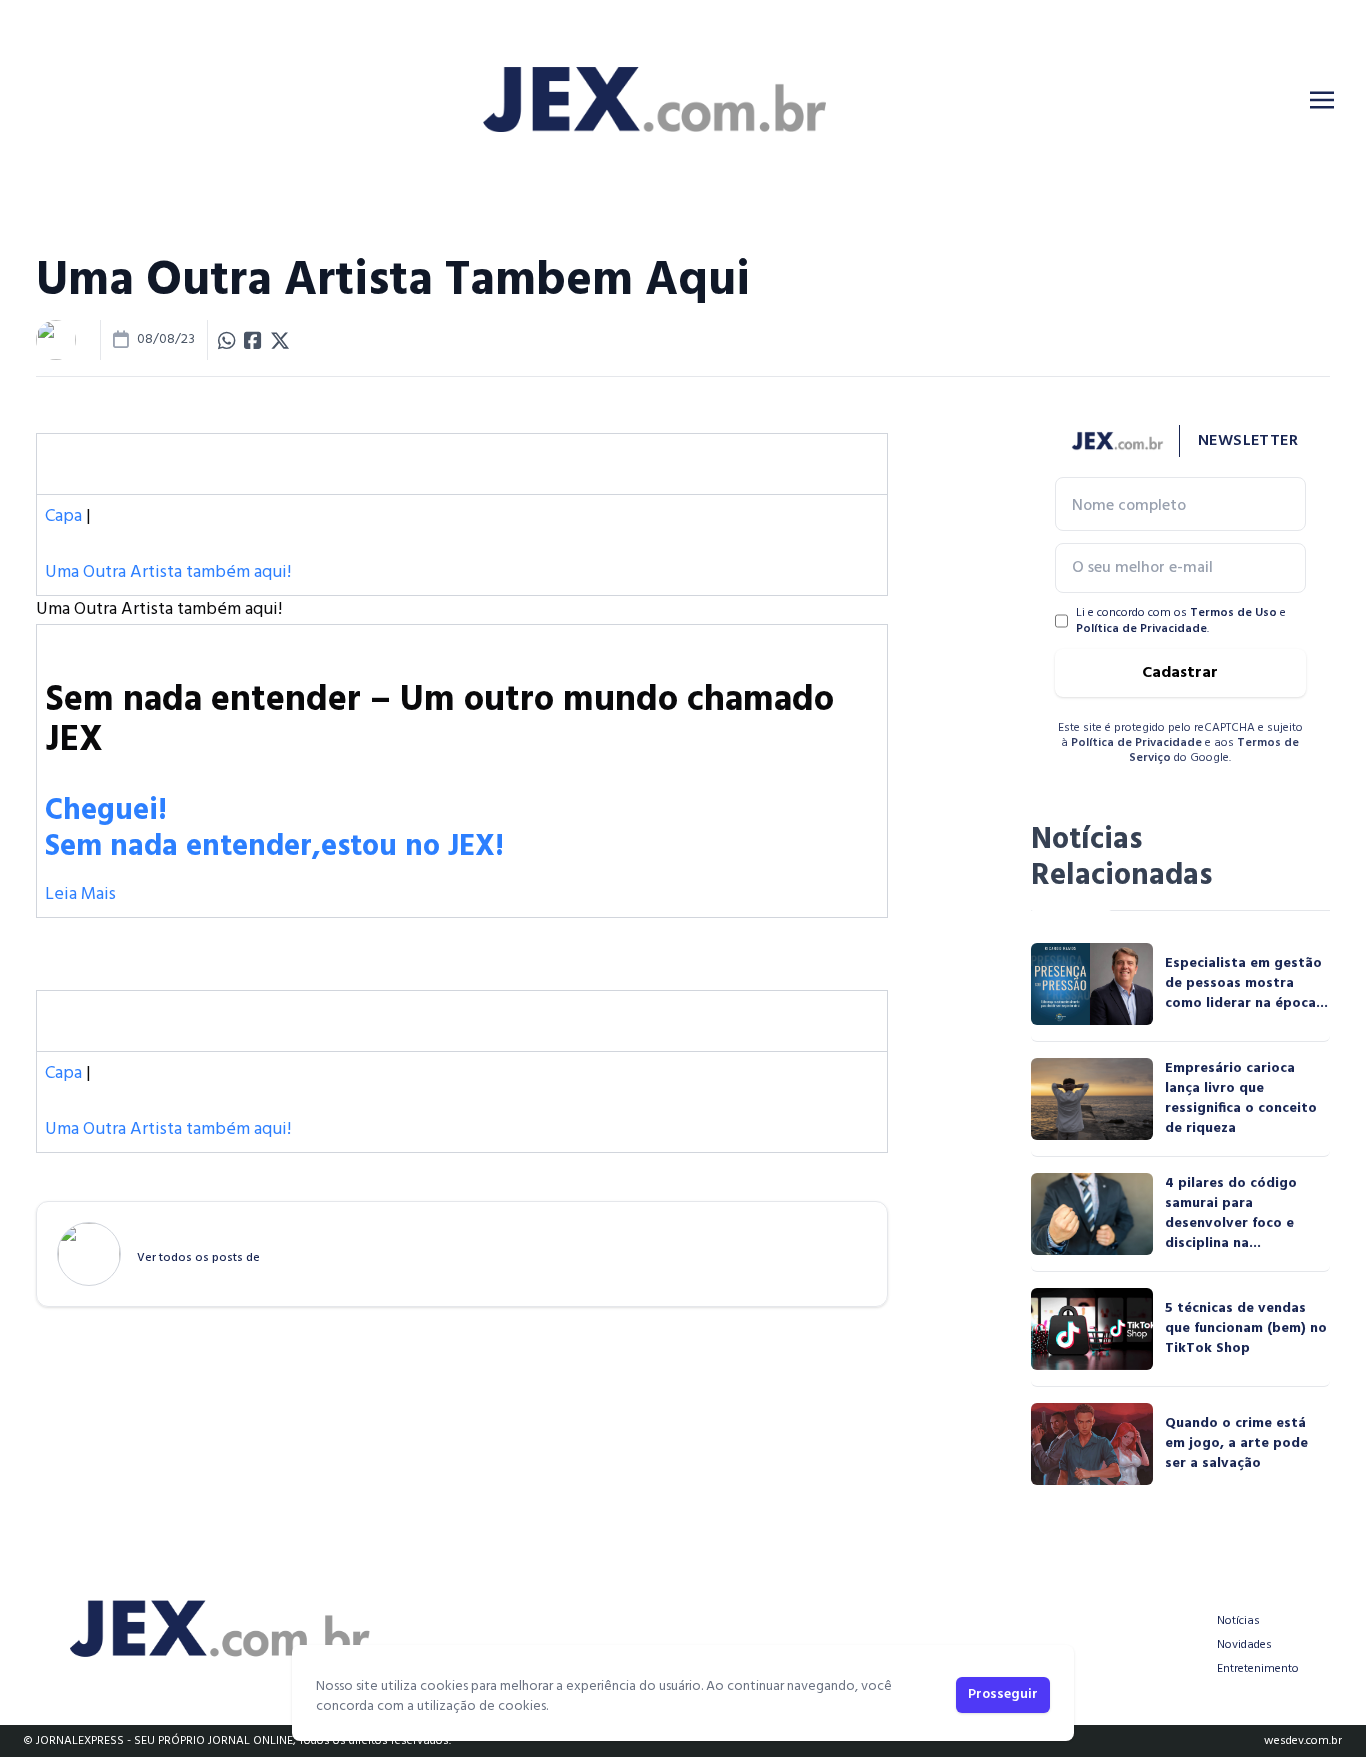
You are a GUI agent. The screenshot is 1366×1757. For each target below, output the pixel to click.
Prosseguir (1003, 1694)
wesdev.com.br (1303, 1741)
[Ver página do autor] (56, 340)
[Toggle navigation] (1322, 100)
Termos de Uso (1233, 613)
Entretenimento (1258, 1669)
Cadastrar (1180, 673)
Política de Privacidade (1141, 629)
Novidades (1244, 1645)
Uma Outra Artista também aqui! (168, 572)
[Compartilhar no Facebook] (253, 340)
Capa (63, 516)
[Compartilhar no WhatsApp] (227, 340)
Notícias (1238, 1621)
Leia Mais (80, 894)
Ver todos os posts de (198, 1258)
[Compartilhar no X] (280, 340)
